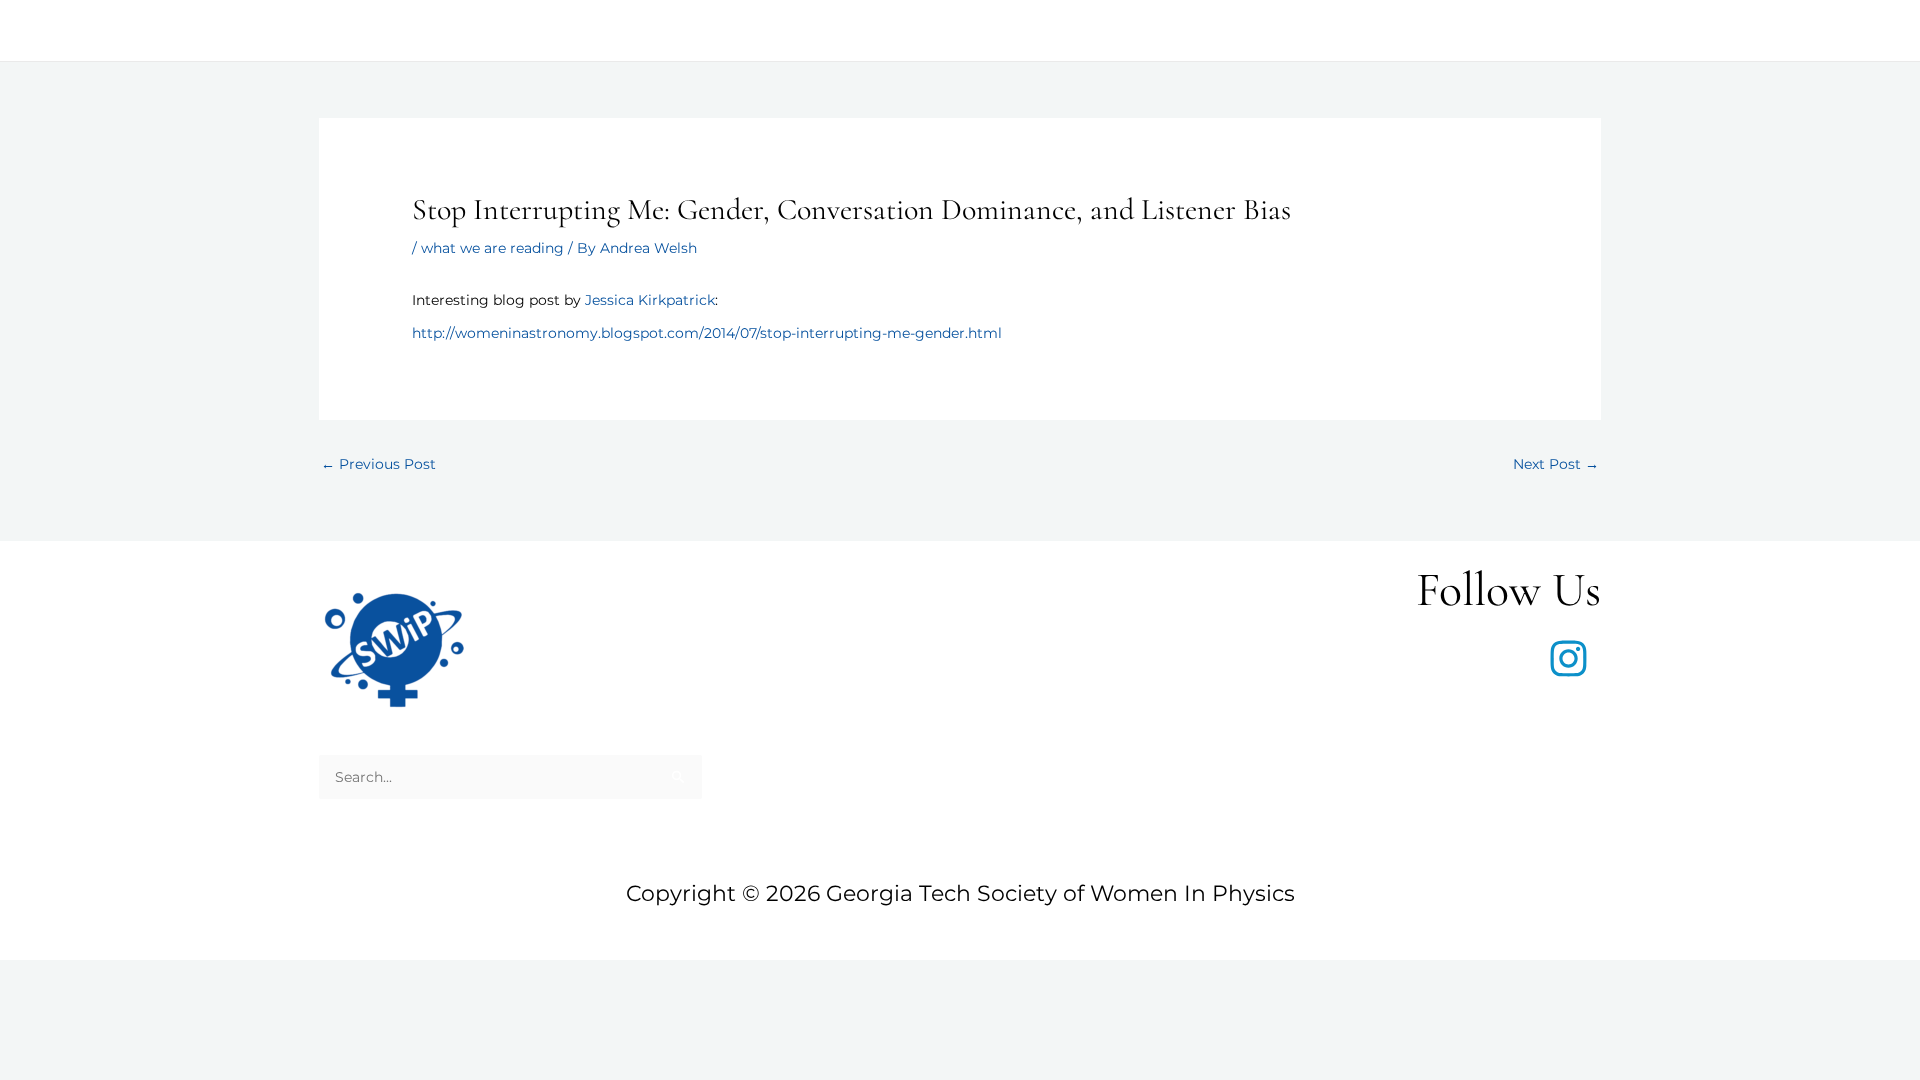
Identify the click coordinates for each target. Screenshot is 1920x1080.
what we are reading (492, 248)
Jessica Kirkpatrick (650, 300)
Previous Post (378, 464)
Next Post (1556, 464)
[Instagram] (1568, 658)
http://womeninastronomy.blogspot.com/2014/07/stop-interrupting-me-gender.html (707, 333)
